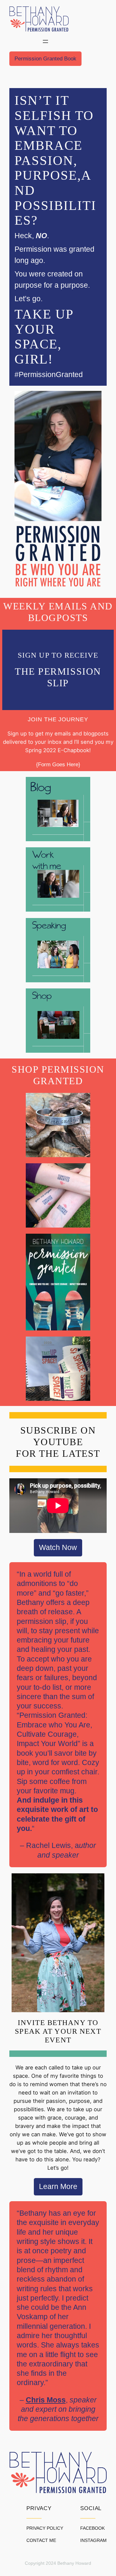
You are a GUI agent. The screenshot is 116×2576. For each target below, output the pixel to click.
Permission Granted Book (45, 59)
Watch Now (58, 1548)
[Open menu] (45, 41)
